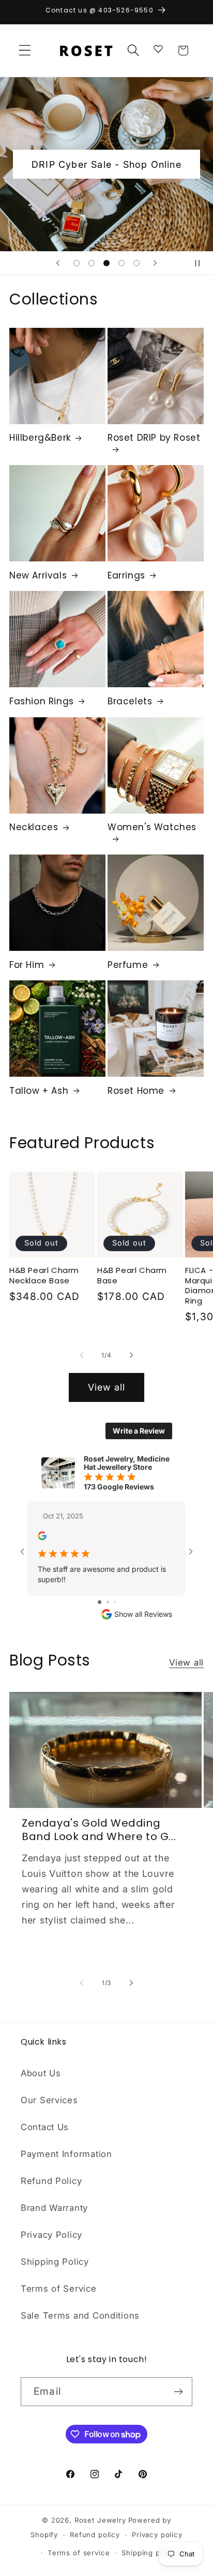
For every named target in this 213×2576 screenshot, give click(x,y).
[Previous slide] (58, 263)
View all (107, 1387)
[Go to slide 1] (100, 1602)
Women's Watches (152, 827)
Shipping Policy (55, 2262)
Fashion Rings (42, 701)
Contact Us (45, 2127)
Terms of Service (59, 2289)
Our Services (49, 2100)
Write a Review (139, 1431)
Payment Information (66, 2154)
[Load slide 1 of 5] (77, 263)
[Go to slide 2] (108, 1602)
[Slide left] (82, 1355)
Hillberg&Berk (40, 438)
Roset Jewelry (100, 2520)
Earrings (126, 575)
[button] (25, 50)
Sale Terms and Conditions (80, 2315)
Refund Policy (51, 2181)
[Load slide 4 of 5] (121, 263)
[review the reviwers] (42, 1537)
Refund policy (95, 2535)
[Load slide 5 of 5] (136, 263)
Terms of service (79, 2553)
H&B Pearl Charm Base (132, 1275)
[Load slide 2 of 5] (92, 263)
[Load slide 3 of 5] (107, 263)
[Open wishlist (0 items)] (158, 48)
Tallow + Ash (39, 1091)
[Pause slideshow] (202, 263)
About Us (41, 2073)
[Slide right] (131, 1355)
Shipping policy (149, 2553)
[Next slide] (155, 263)
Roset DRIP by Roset (154, 438)
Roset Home (136, 1091)
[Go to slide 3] (115, 1602)
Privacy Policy (51, 2235)
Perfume (128, 965)
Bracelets (130, 701)
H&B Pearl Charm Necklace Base (44, 1275)
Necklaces (34, 827)
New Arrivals (38, 575)
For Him (27, 965)
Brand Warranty (54, 2208)
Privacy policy (157, 2535)
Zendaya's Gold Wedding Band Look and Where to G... (99, 1830)
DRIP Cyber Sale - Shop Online (106, 164)
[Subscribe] (178, 2392)
